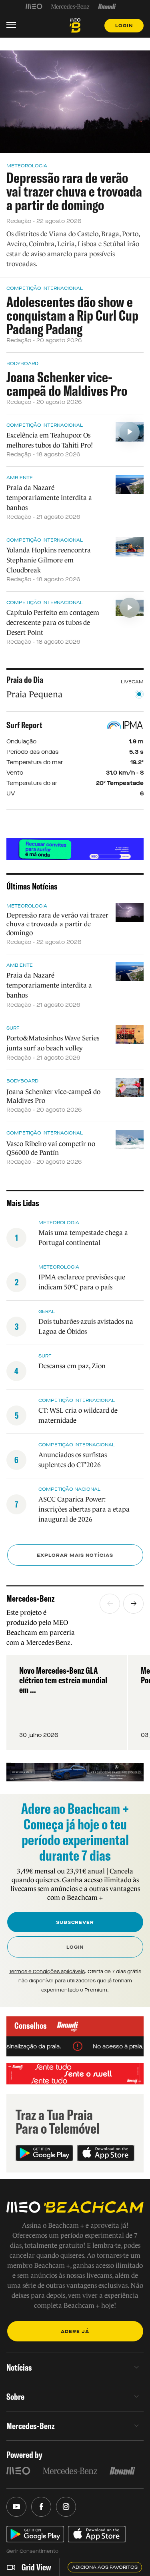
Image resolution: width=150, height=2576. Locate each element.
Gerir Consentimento (32, 2551)
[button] (110, 1604)
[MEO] (34, 6)
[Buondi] (107, 6)
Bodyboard (22, 363)
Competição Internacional (45, 288)
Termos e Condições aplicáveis (47, 1972)
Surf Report (24, 725)
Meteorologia (27, 166)
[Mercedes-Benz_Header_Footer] (70, 6)
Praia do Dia (25, 680)
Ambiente (20, 478)
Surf (13, 1028)
